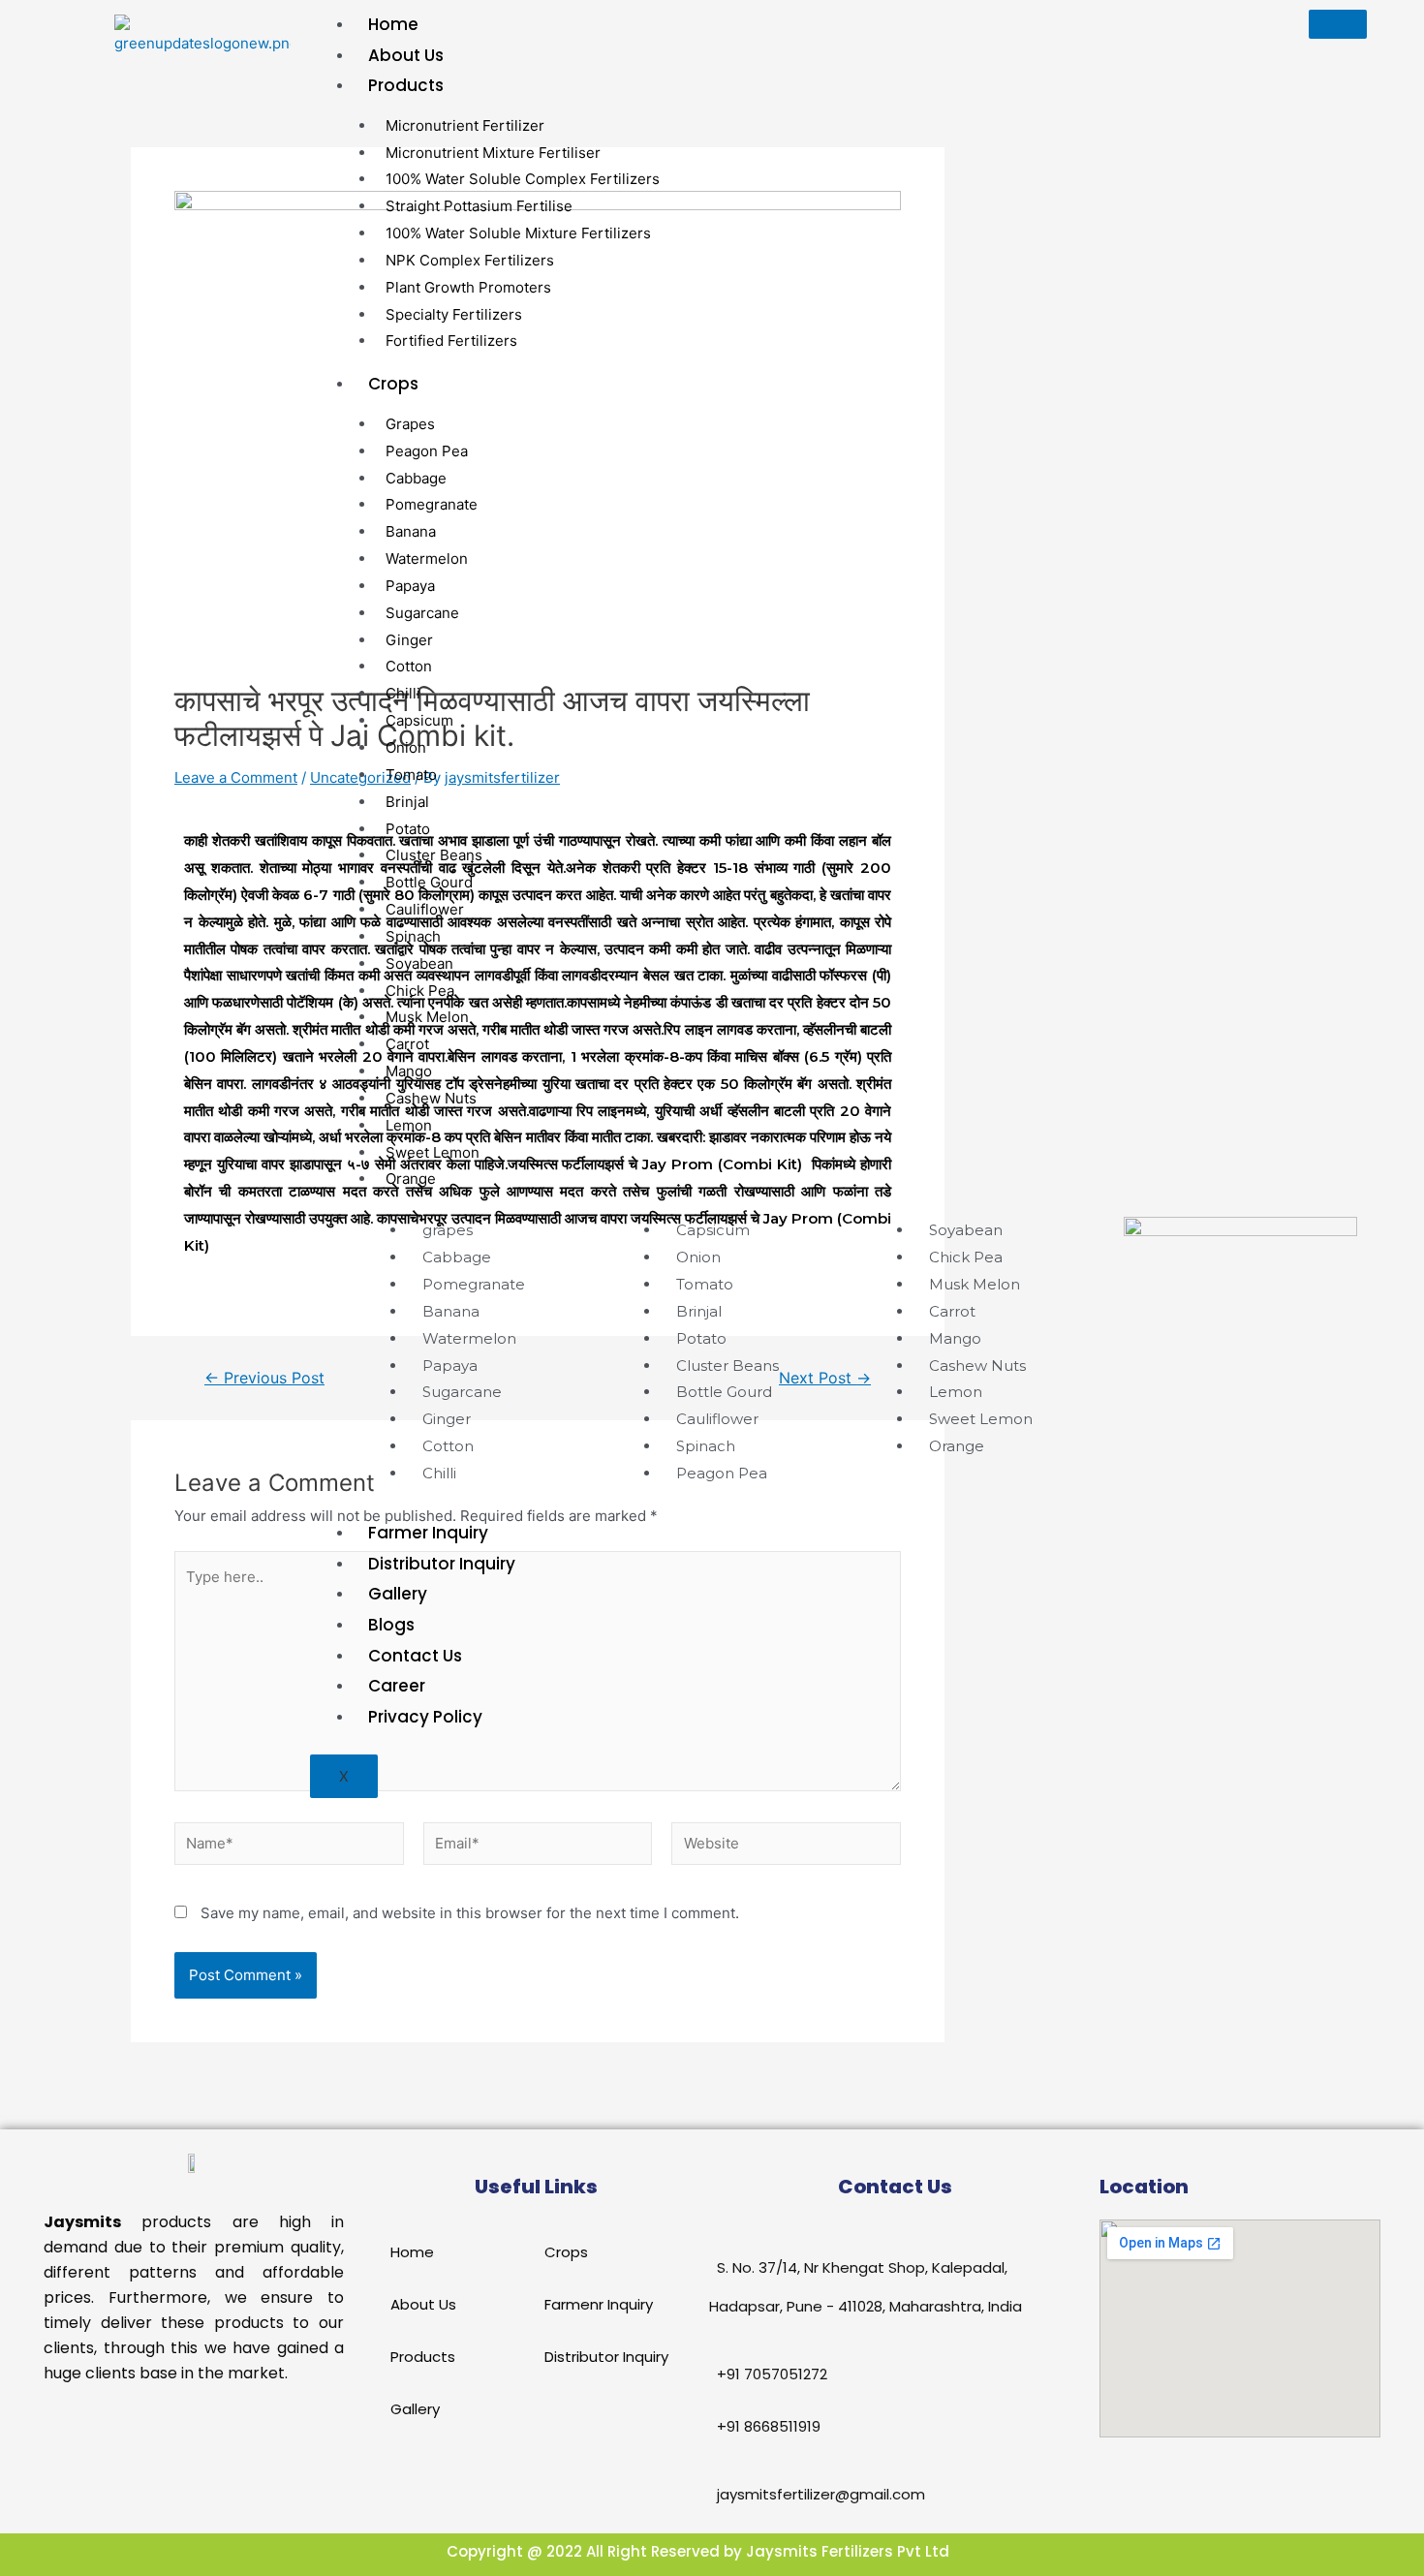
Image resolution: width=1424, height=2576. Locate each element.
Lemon (409, 1125)
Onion (406, 747)
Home (393, 24)
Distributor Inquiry (442, 1564)
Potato (408, 829)
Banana (411, 531)
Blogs (391, 1625)
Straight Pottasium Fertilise (479, 206)
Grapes (410, 424)
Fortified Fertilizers (451, 341)
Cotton (409, 666)
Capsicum (419, 720)
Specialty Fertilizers (454, 314)
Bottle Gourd (429, 882)
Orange (411, 1179)
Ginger (409, 640)
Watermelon (427, 559)
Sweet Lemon (433, 1152)
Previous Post (264, 1379)
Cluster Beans (434, 855)
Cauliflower (425, 909)
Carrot (407, 1044)
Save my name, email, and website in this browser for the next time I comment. (470, 1913)
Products (406, 85)
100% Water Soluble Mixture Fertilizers (518, 233)
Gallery (398, 1594)
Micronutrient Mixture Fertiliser (493, 153)
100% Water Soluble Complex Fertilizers (523, 179)
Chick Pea (420, 991)
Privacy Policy (425, 1717)
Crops (393, 384)
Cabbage (416, 478)
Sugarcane (422, 613)
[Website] (786, 1847)
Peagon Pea (427, 451)
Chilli (403, 693)
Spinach (413, 936)
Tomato (411, 775)
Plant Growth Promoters (468, 287)
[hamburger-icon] (1338, 24)
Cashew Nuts (431, 1098)
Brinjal (407, 802)
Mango (409, 1071)
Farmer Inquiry (428, 1533)
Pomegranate (432, 504)
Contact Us (415, 1656)
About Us (406, 55)
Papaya (410, 586)
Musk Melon (427, 1017)
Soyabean (419, 963)
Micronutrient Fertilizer (465, 125)
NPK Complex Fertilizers (470, 260)
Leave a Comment (236, 777)
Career (397, 1686)
